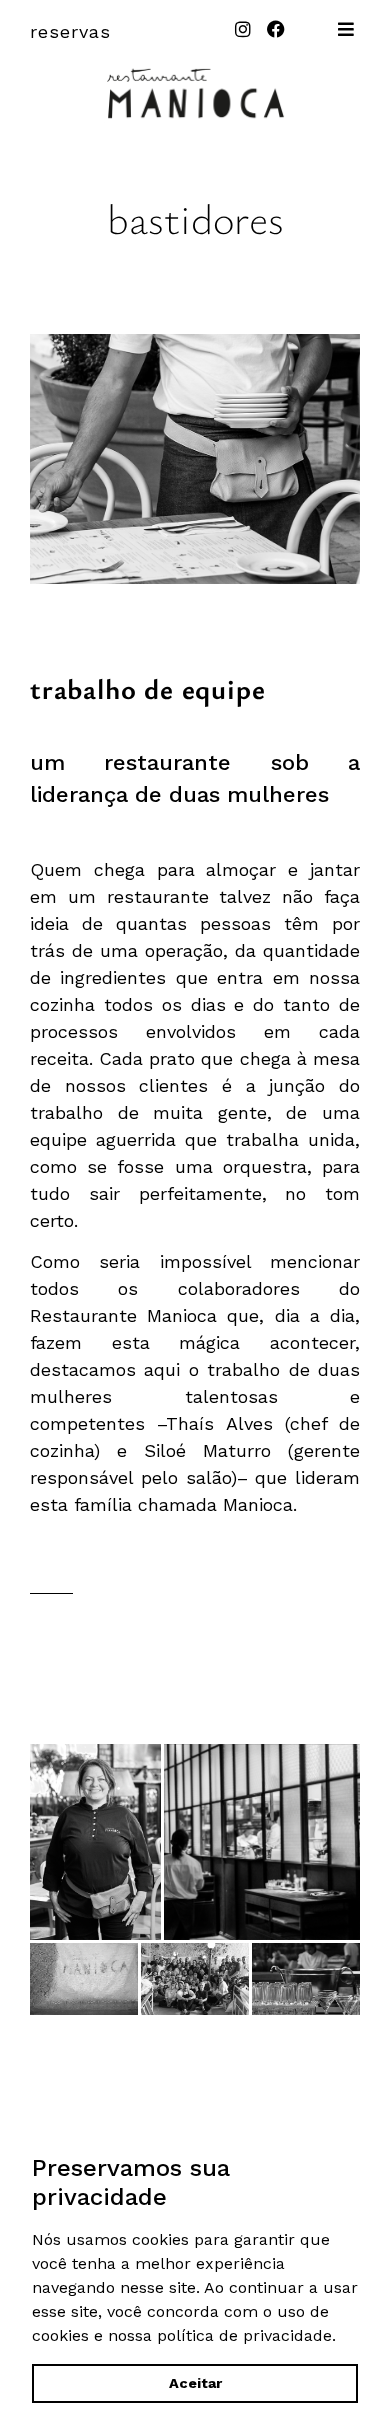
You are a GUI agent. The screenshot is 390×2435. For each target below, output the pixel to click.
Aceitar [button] (195, 2383)
